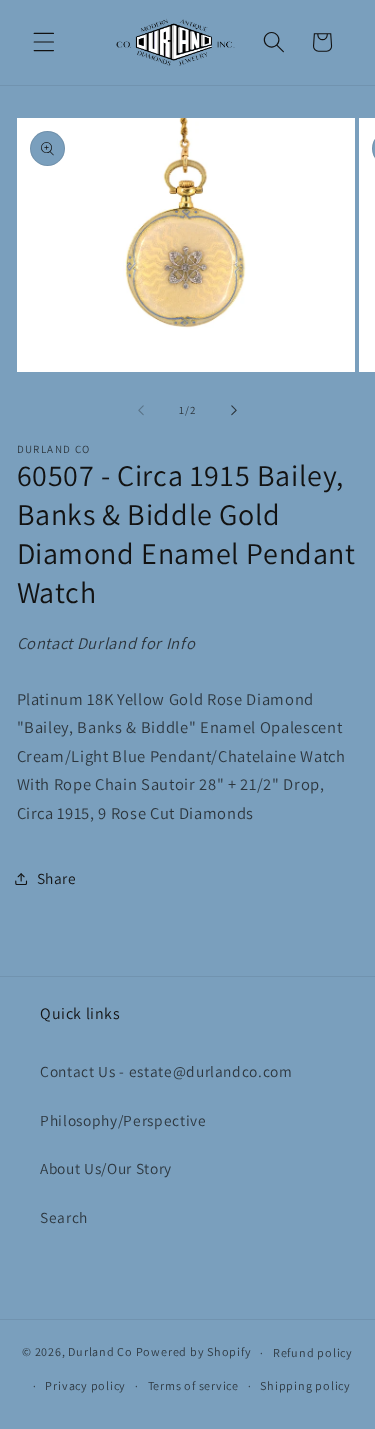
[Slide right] (234, 410)
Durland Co (100, 1352)
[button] (44, 42)
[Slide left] (141, 410)
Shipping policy (305, 1385)
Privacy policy (85, 1385)
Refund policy (313, 1352)
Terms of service (193, 1385)
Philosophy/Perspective (123, 1120)
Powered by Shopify (194, 1352)
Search (64, 1217)
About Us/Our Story (106, 1168)
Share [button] (57, 878)
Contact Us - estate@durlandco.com (166, 1071)
